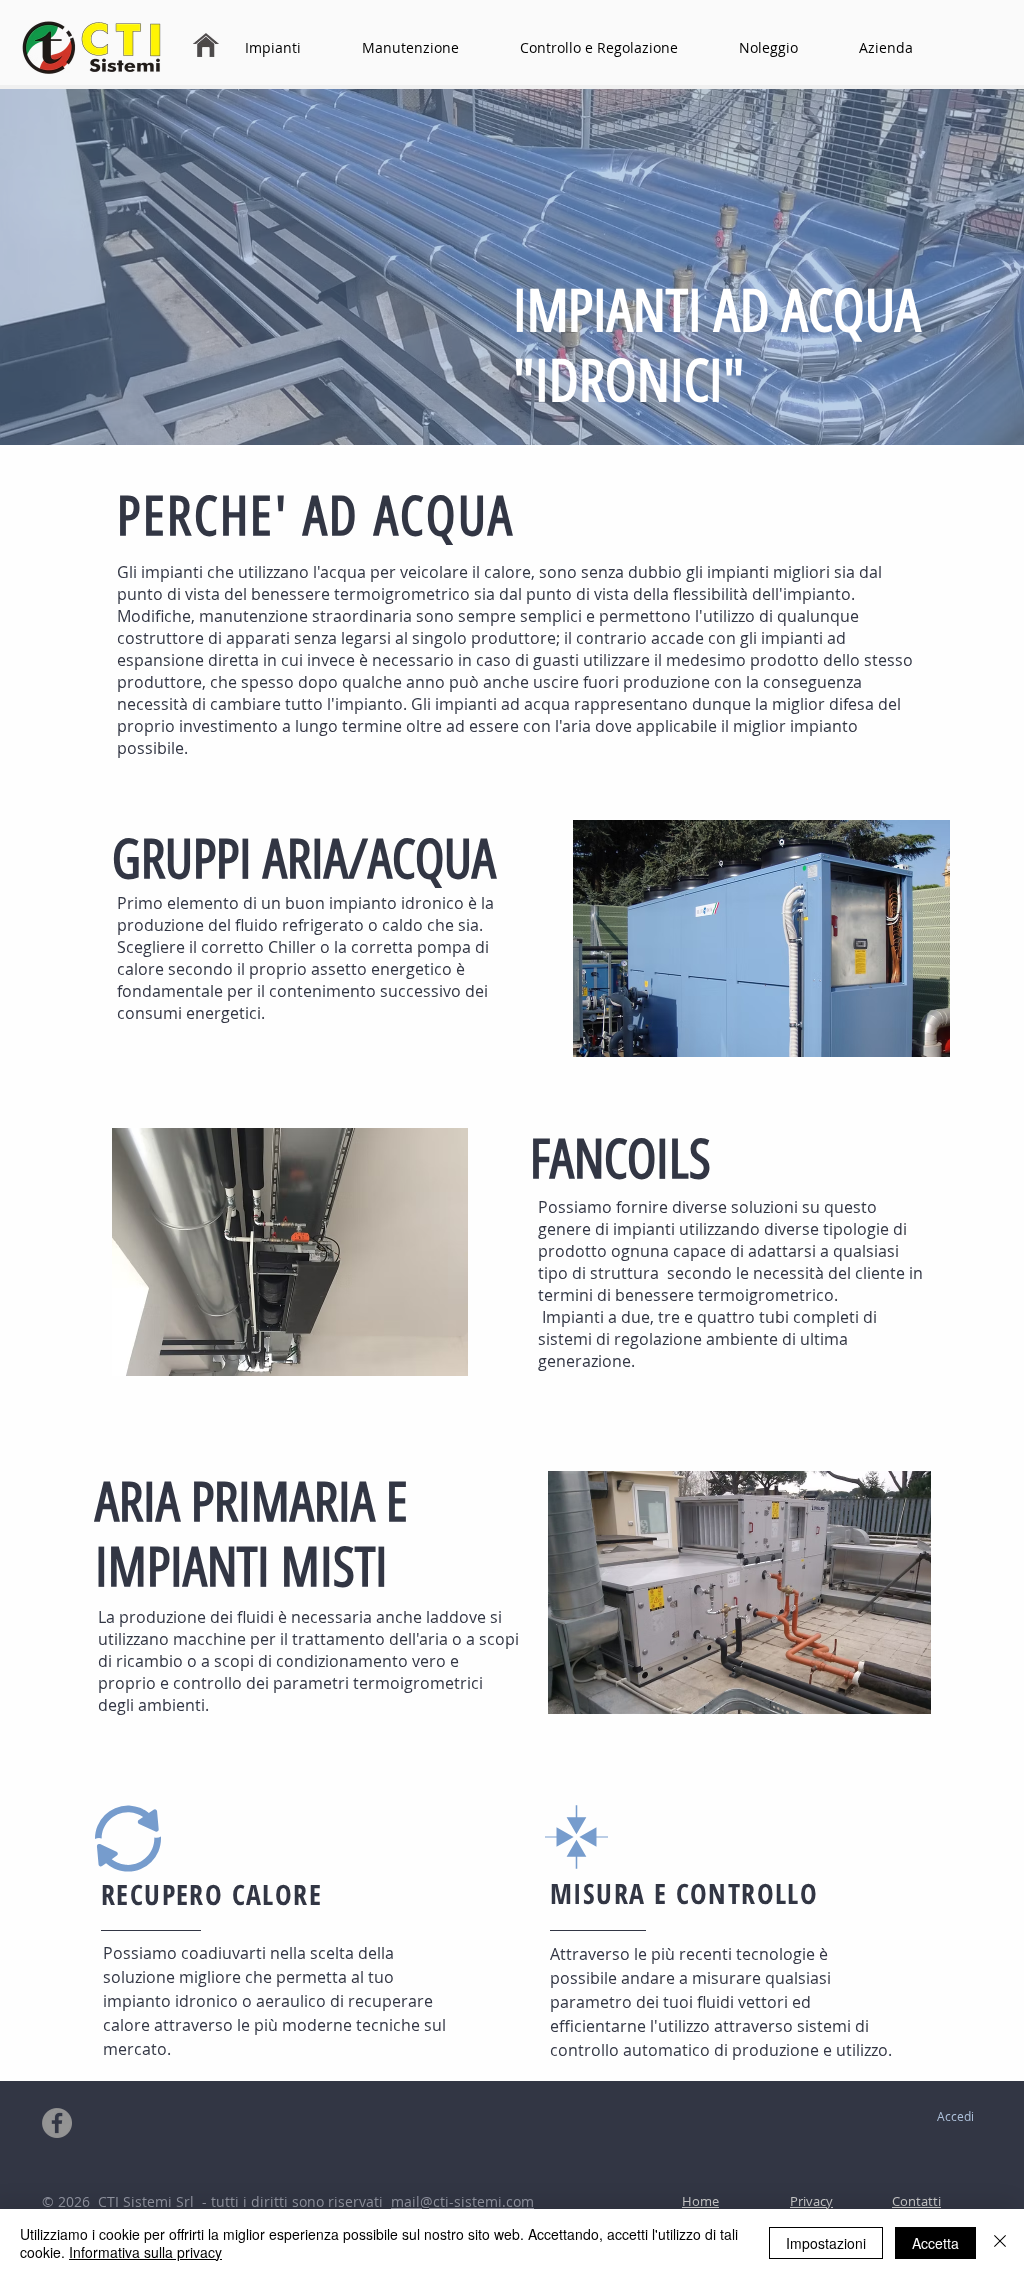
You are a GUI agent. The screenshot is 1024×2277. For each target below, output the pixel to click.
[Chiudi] (1000, 2243)
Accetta (935, 2243)
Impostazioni (826, 2243)
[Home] (206, 45)
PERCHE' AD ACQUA (316, 516)
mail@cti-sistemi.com (462, 2201)
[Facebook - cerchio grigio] (57, 2123)
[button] (292, 48)
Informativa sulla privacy (145, 2252)
